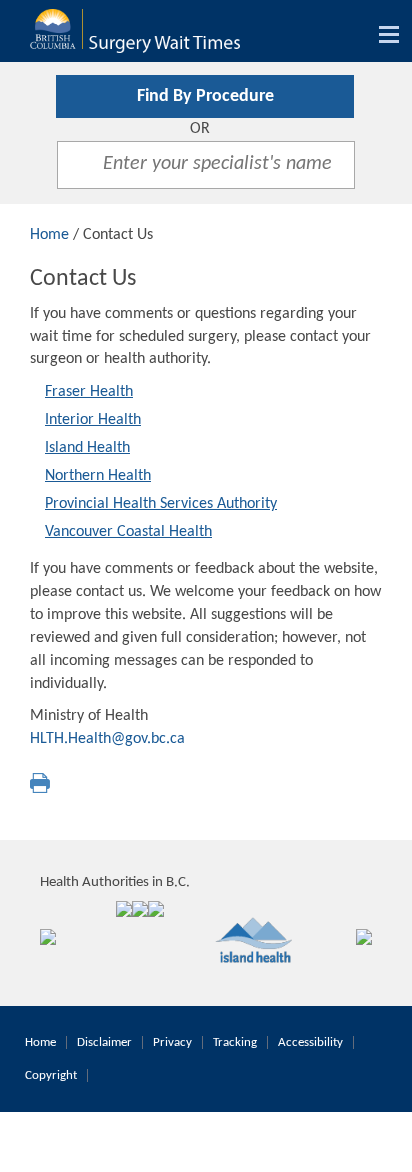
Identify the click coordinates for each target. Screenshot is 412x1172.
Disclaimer (104, 1042)
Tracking (235, 1042)
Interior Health (93, 420)
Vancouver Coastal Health (128, 532)
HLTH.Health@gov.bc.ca (107, 739)
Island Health (87, 448)
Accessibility (310, 1042)
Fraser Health (89, 392)
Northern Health (98, 476)
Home (49, 235)
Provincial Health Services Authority (161, 504)
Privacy (172, 1042)
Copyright (51, 1075)
